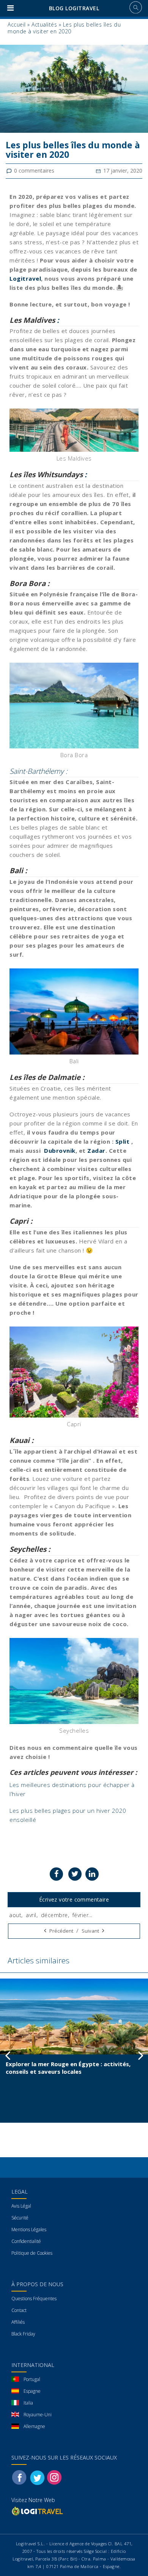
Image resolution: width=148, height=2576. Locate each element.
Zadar (96, 1150)
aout (15, 1915)
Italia (28, 2403)
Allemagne (34, 2426)
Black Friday (23, 2334)
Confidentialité (26, 2241)
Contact (19, 2310)
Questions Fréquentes (34, 2299)
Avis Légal (21, 2206)
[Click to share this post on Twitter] (75, 1874)
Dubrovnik (60, 1150)
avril (31, 1915)
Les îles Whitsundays (46, 475)
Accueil (17, 24)
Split (123, 1141)
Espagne (32, 2391)
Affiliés (18, 2322)
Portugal (32, 2379)
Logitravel (25, 278)
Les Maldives (32, 320)
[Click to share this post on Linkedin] (92, 1874)
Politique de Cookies (32, 2253)
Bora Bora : (29, 583)
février (81, 1915)
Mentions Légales (29, 2229)
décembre (54, 1915)
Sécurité (20, 2218)
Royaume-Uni (38, 2415)
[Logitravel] (38, 2511)
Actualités (44, 24)
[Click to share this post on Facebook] (56, 1874)
